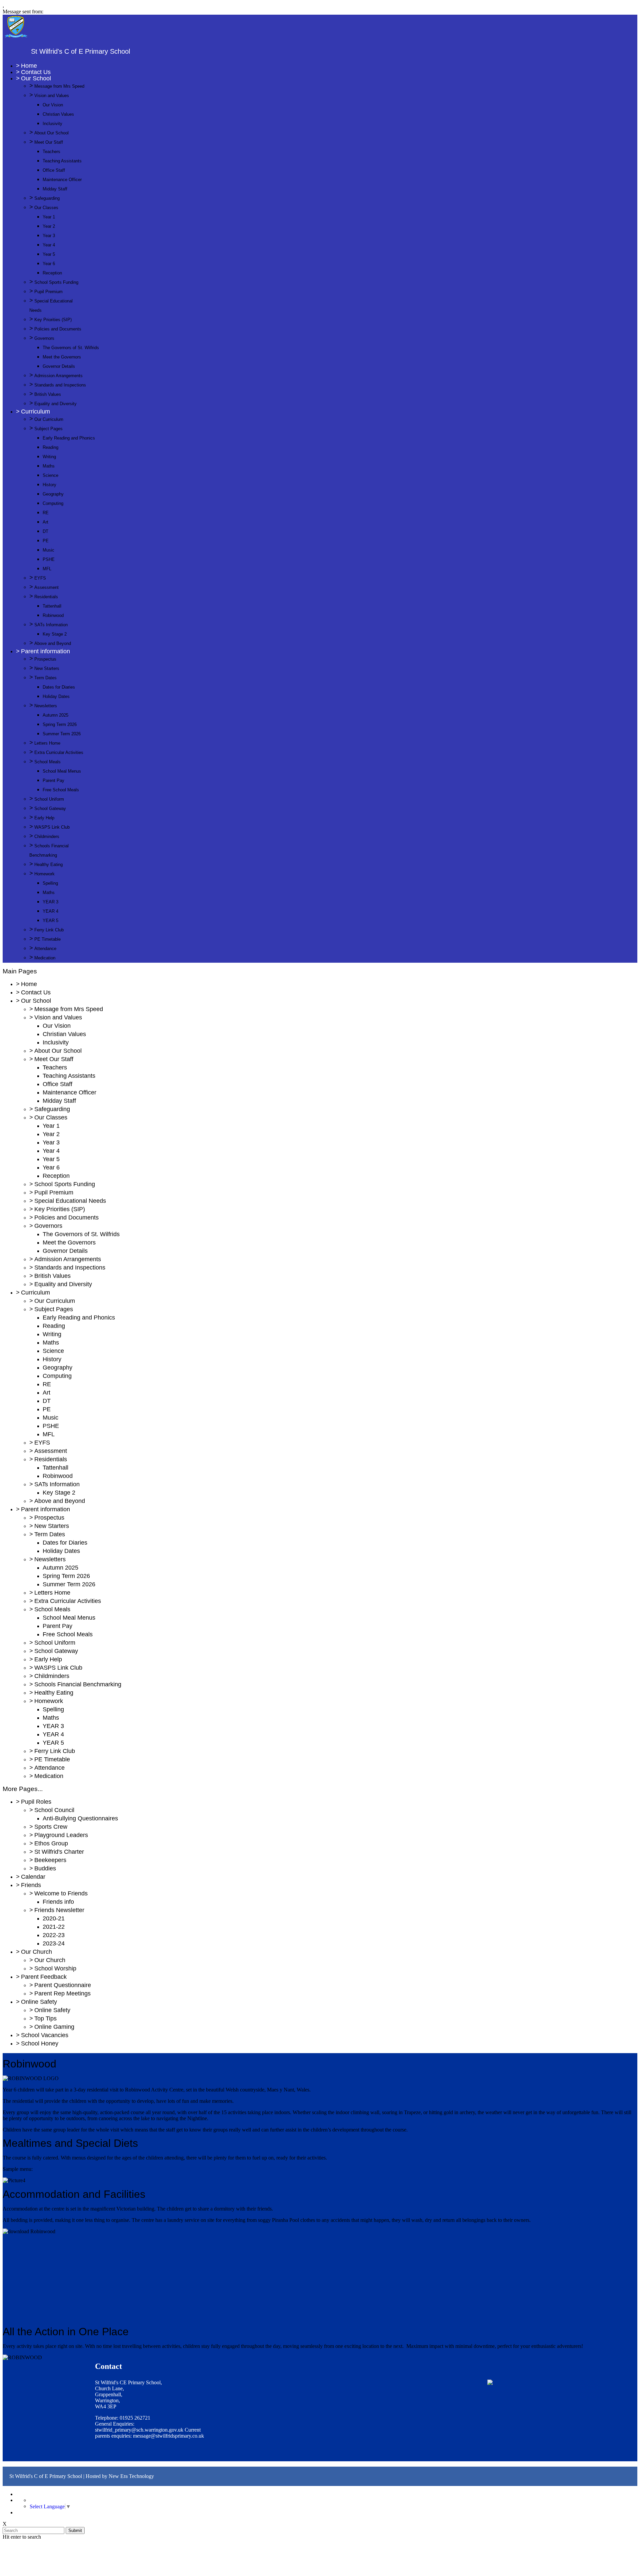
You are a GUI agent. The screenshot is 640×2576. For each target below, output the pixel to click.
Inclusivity (52, 124)
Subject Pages (48, 429)
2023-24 (54, 1943)
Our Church (36, 1952)
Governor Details (59, 366)
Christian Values (58, 114)
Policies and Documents (58, 329)
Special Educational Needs (70, 1201)
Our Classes (46, 208)
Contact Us (36, 72)
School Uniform (49, 799)
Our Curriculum (49, 419)
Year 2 (49, 226)
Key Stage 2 (55, 634)
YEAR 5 (50, 921)
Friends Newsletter (59, 1910)
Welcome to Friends (61, 1893)
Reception (52, 273)
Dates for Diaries (59, 687)
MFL (47, 569)
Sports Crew (51, 1827)
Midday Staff (55, 189)
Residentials (46, 597)
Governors (44, 338)
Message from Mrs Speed (59, 86)
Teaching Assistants (62, 161)
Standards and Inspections (60, 385)
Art (45, 522)
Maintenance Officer (62, 180)
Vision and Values (52, 96)
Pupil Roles (36, 1802)
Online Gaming (54, 2027)
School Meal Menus (62, 771)
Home (29, 66)
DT (45, 531)
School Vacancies (45, 2035)
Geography (53, 494)
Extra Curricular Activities (59, 752)
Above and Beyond (53, 643)
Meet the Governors (62, 357)
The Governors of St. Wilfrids (71, 348)
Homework (44, 874)
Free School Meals (61, 790)
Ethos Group (51, 1843)
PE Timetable (47, 939)
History (49, 485)
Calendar (33, 1877)
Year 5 (49, 254)
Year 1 (49, 217)
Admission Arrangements (58, 376)
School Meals (47, 762)
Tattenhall (52, 606)
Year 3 (49, 236)
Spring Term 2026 (60, 724)
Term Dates (45, 678)
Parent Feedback (44, 1977)
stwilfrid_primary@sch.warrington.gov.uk (139, 2430)
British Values (48, 394)
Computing (53, 503)
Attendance (45, 949)
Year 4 (49, 245)
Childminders (47, 836)
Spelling (50, 883)
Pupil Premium (48, 292)
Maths (49, 466)
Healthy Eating (48, 865)
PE (46, 541)
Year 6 (49, 264)
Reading (50, 447)
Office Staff (54, 170)
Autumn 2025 (55, 715)
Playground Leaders (61, 1835)
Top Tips (45, 2018)
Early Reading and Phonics (69, 438)
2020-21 (54, 1918)
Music (48, 550)
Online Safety (39, 2002)
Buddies (45, 1868)
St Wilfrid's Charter (59, 1852)
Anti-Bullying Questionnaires (80, 1818)
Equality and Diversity (55, 404)
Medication (45, 958)
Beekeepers (50, 1860)
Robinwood (53, 615)
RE (46, 513)
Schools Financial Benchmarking (78, 1684)
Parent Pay (53, 780)
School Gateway (50, 808)
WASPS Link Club (52, 827)
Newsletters (46, 706)
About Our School (51, 133)
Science (50, 475)
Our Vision (53, 105)
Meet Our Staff (49, 142)
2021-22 (54, 1927)
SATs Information (51, 625)
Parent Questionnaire (63, 1985)
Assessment (46, 587)
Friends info (58, 1902)
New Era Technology (131, 2476)
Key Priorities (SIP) (53, 320)
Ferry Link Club (49, 930)
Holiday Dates (56, 696)
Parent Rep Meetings (62, 1993)
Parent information (45, 651)
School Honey (40, 2043)
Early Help (44, 818)
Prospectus (45, 659)
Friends (31, 1885)
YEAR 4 (50, 911)
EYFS (40, 578)
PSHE (49, 559)
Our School (36, 78)
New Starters (47, 668)
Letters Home (47, 743)
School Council (54, 1810)
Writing (49, 457)
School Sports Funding (56, 282)
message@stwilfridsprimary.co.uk (168, 2436)
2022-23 (54, 1935)
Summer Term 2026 (62, 734)
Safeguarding (47, 198)
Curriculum (35, 411)
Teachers (51, 152)
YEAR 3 (50, 902)
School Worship (55, 1968)
